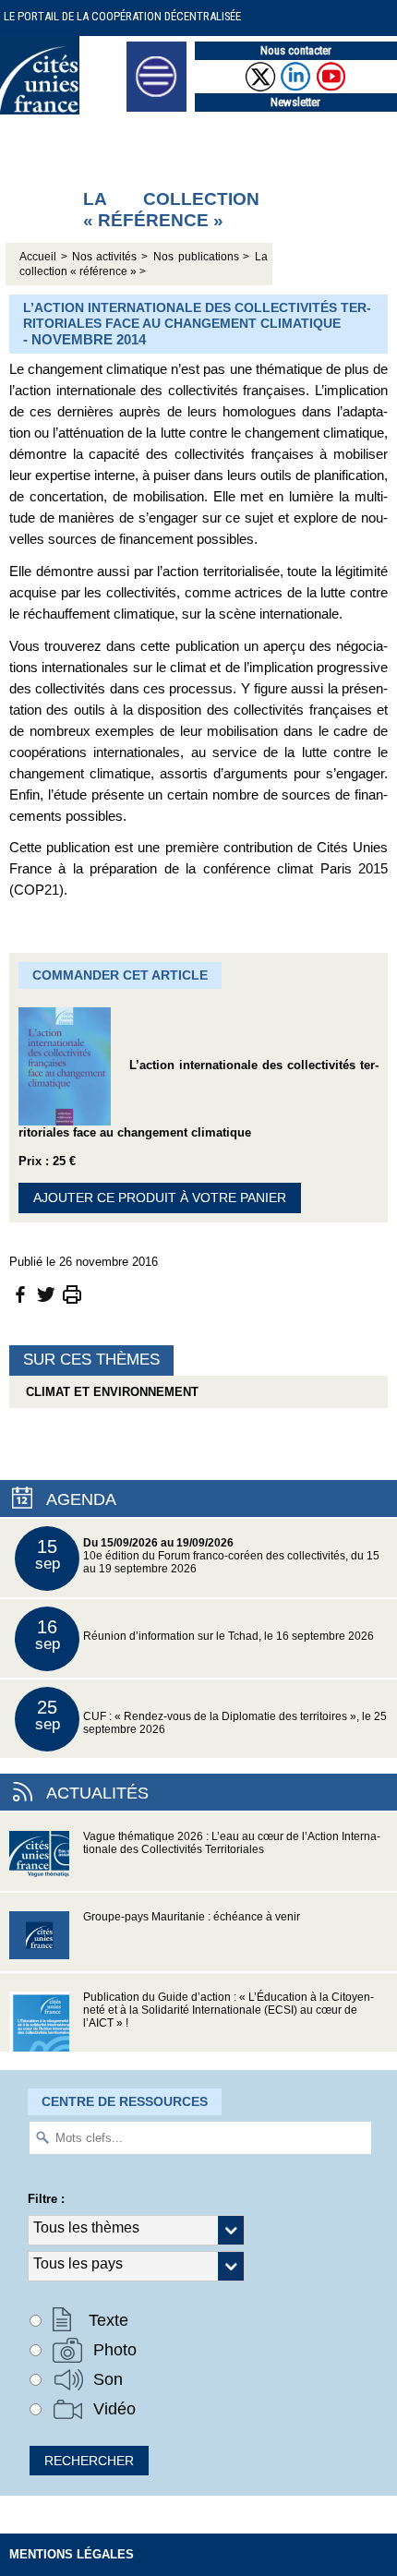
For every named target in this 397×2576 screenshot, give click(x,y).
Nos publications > (202, 257)
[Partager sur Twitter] (46, 1293)
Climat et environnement (108, 1392)
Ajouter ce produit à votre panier (160, 1198)
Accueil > (46, 257)
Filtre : (46, 2199)
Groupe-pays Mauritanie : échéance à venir (192, 1917)
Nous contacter (296, 50)
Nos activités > (110, 257)
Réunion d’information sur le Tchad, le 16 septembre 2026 (205, 1635)
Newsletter (295, 102)
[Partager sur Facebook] (20, 1293)
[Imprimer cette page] (72, 1293)
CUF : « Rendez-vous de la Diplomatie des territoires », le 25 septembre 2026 (211, 1716)
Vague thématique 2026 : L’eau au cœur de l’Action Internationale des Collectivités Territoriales (232, 1843)
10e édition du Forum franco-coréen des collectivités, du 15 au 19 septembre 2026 (208, 1555)
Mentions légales (72, 2554)
